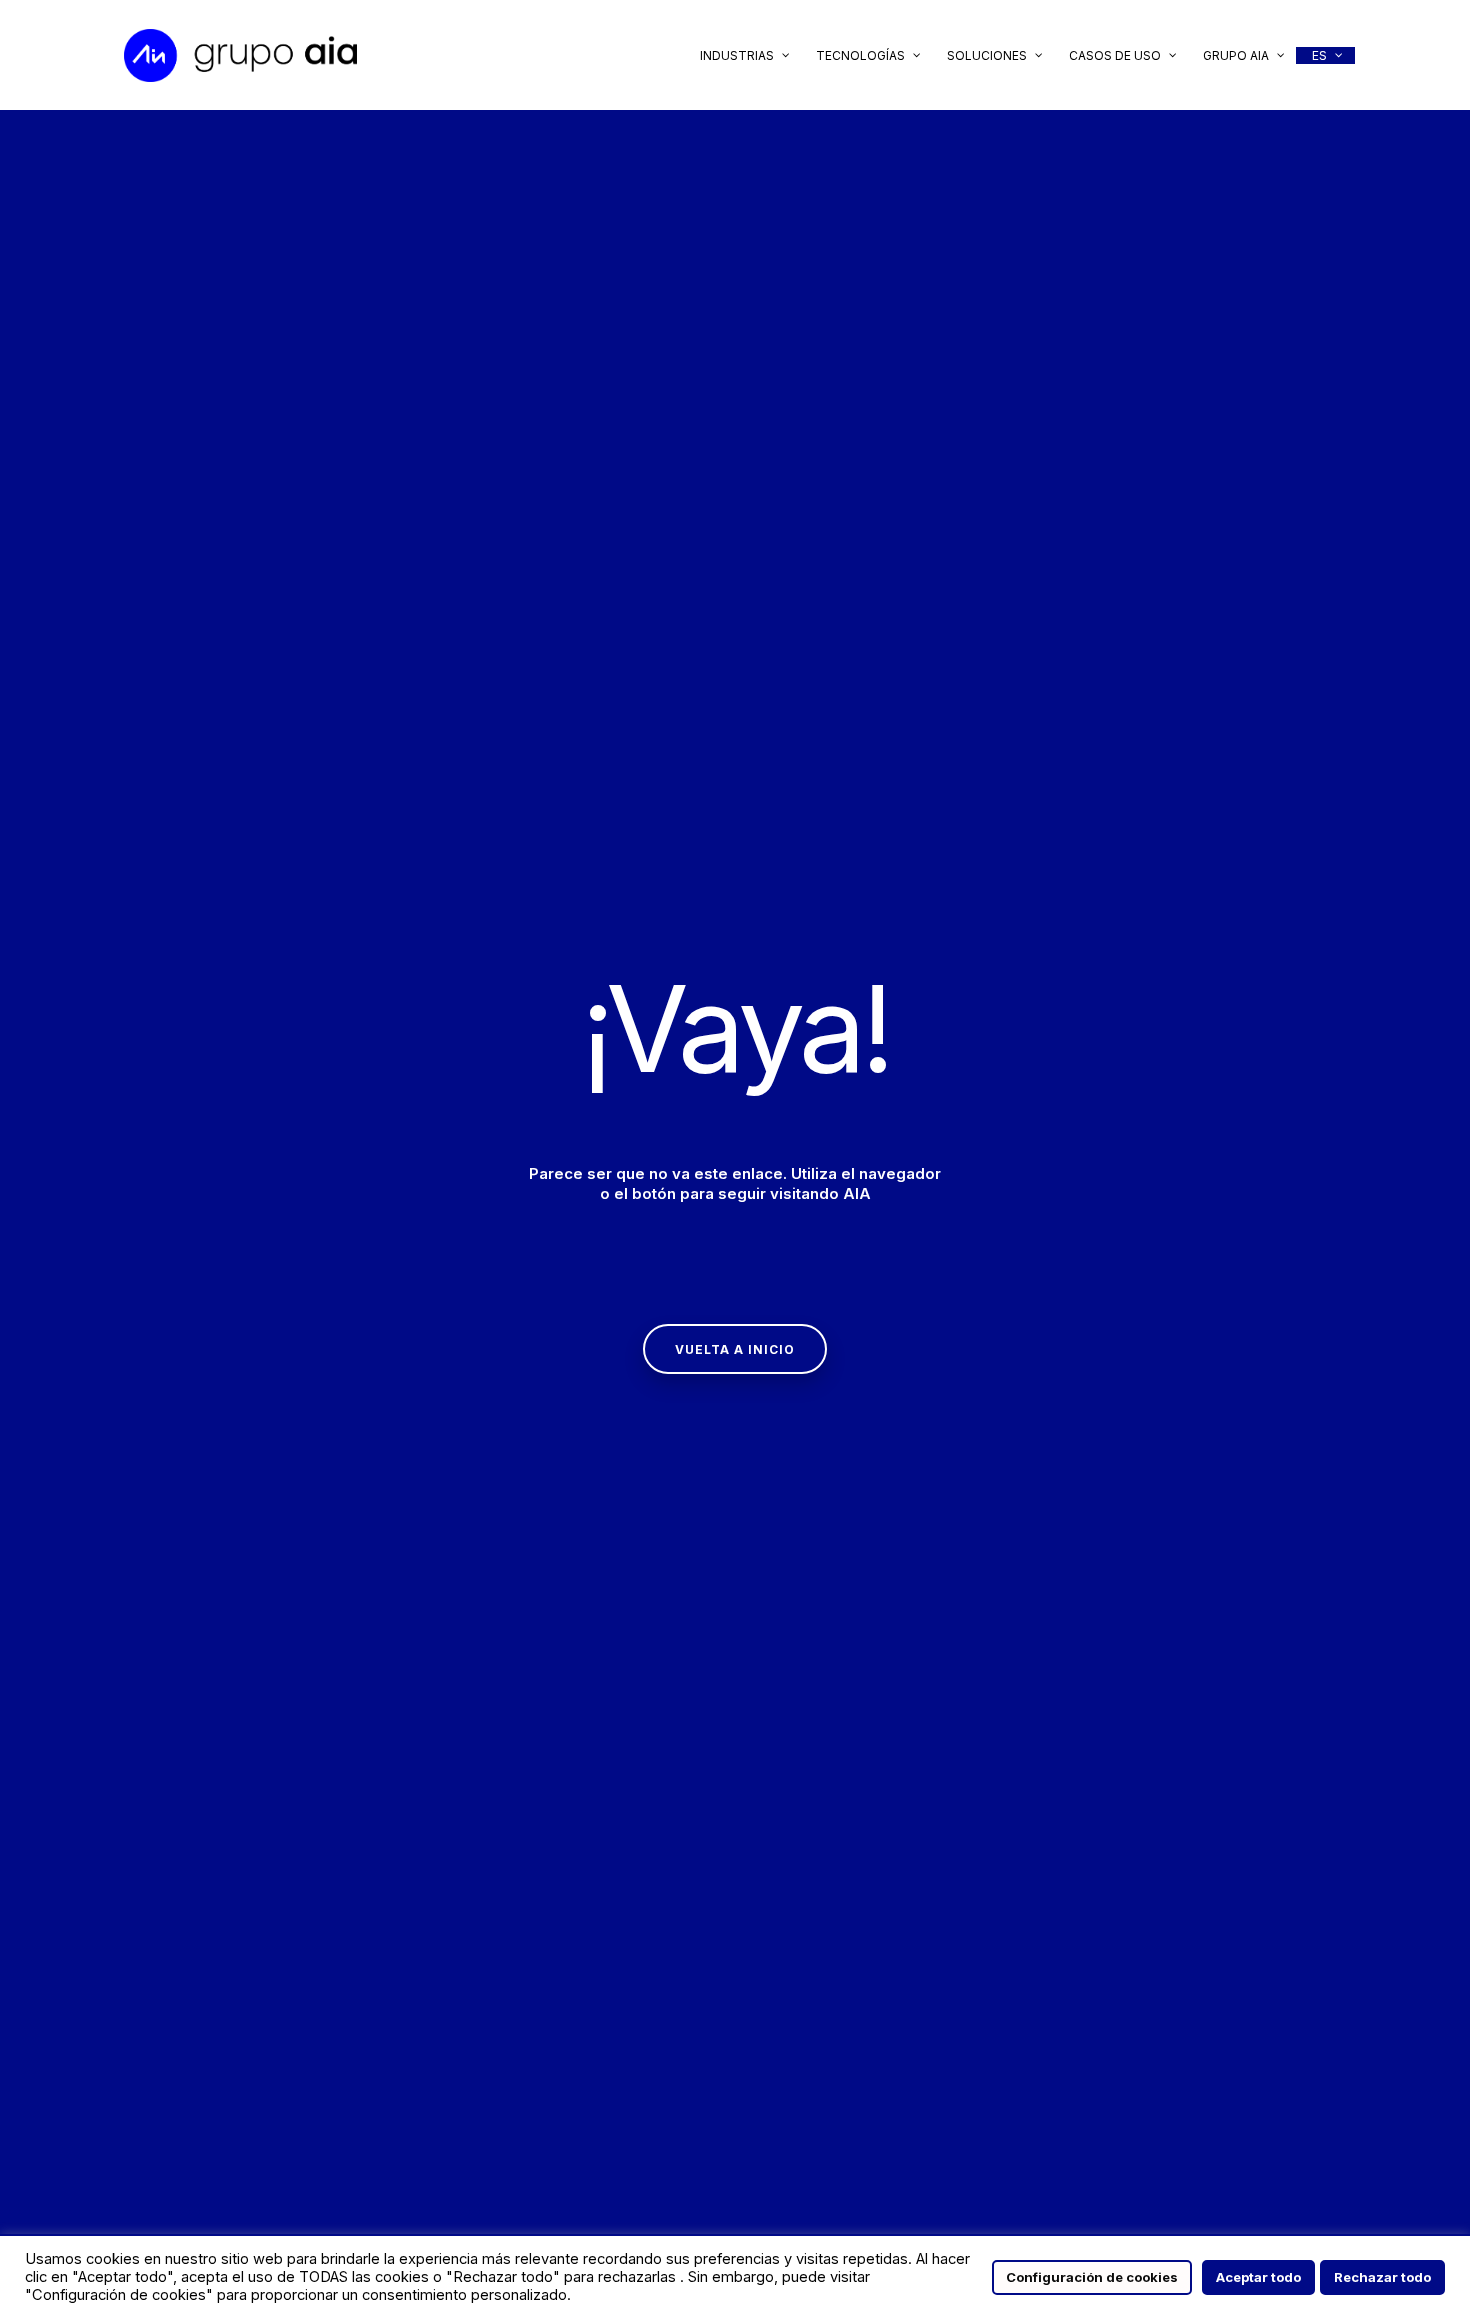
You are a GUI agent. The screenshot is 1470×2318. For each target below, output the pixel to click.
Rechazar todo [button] (1382, 2277)
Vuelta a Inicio (735, 1349)
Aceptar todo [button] (1258, 2277)
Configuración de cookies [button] (1092, 2277)
